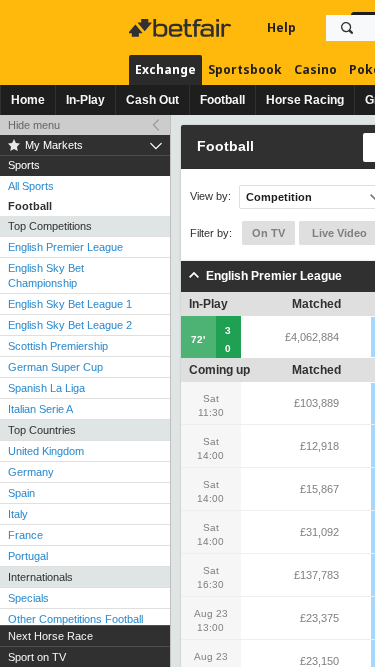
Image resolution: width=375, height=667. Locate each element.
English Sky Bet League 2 (70, 325)
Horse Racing (305, 100)
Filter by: (211, 233)
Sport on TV (37, 657)
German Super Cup (55, 367)
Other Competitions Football (75, 619)
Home (28, 100)
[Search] (347, 28)
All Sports (31, 186)
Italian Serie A (40, 409)
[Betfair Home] (182, 28)
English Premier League (65, 247)
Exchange (165, 69)
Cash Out (152, 100)
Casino (315, 69)
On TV (268, 233)
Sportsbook (245, 69)
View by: (210, 196)
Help (281, 27)
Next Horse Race (50, 636)
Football (222, 100)
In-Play (85, 100)
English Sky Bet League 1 (70, 304)
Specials (28, 598)
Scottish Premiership (58, 346)
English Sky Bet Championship (46, 275)
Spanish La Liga (46, 388)
